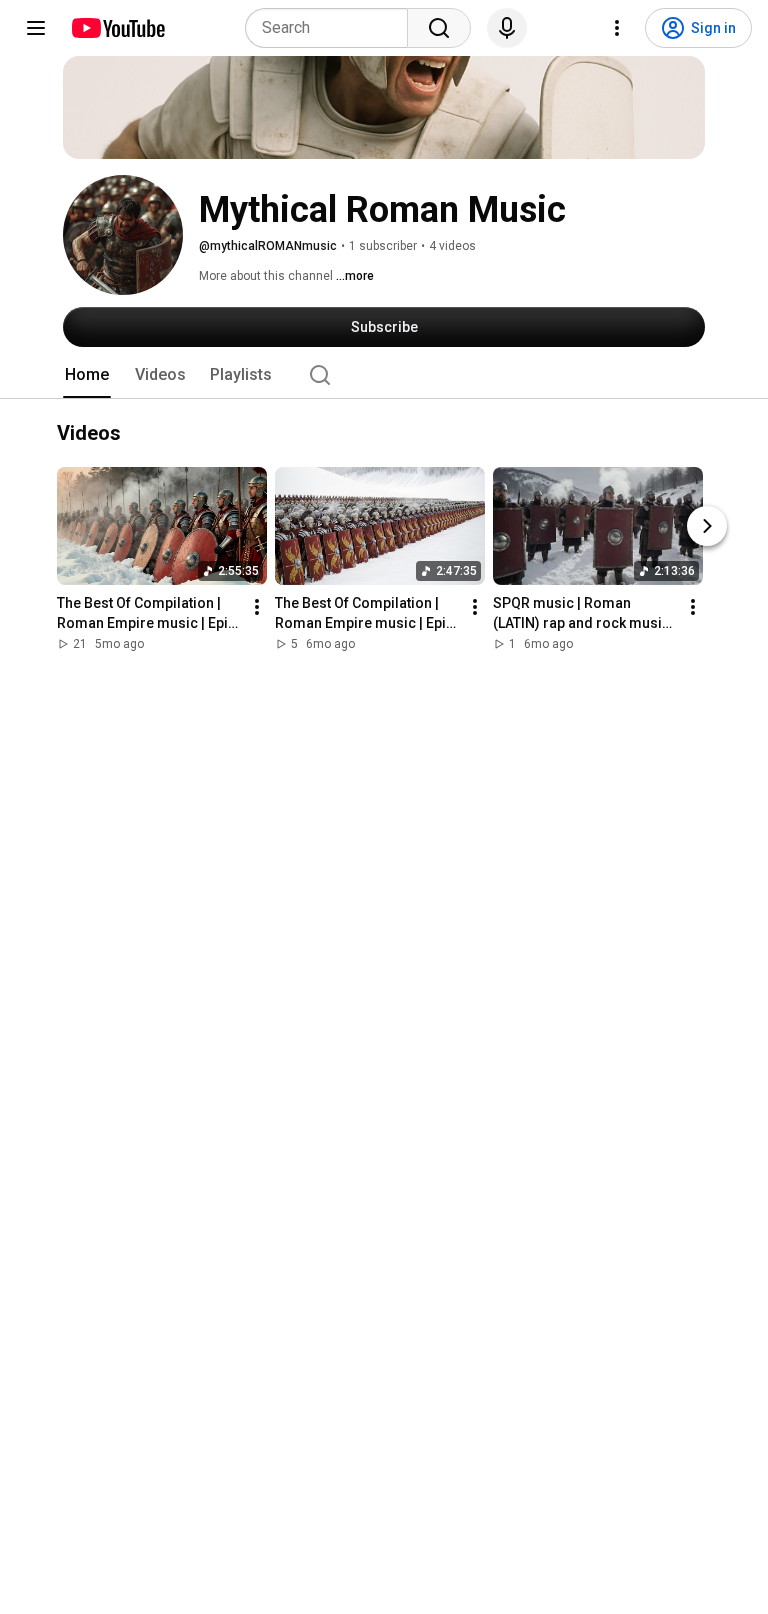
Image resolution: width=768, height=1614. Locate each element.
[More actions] (257, 608)
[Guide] (36, 28)
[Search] (439, 28)
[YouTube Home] (117, 28)
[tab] (87, 375)
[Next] (707, 527)
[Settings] (617, 28)
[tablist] (384, 375)
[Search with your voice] (507, 28)
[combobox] (332, 28)
